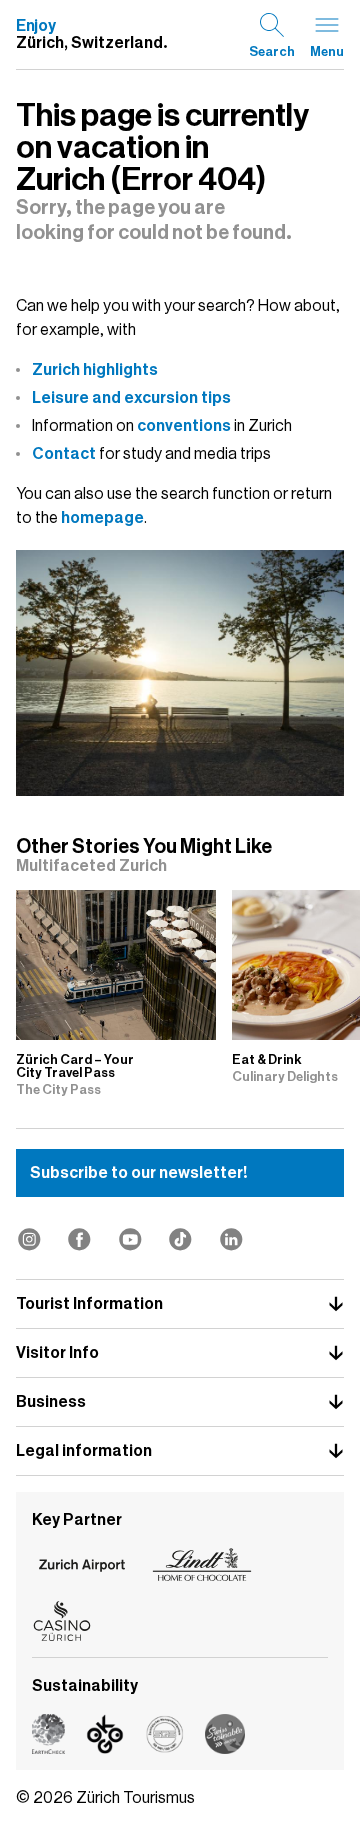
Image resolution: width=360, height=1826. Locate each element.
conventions (184, 426)
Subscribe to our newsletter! (138, 1173)
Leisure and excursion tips (131, 398)
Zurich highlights (95, 370)
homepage (102, 518)
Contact (64, 454)
